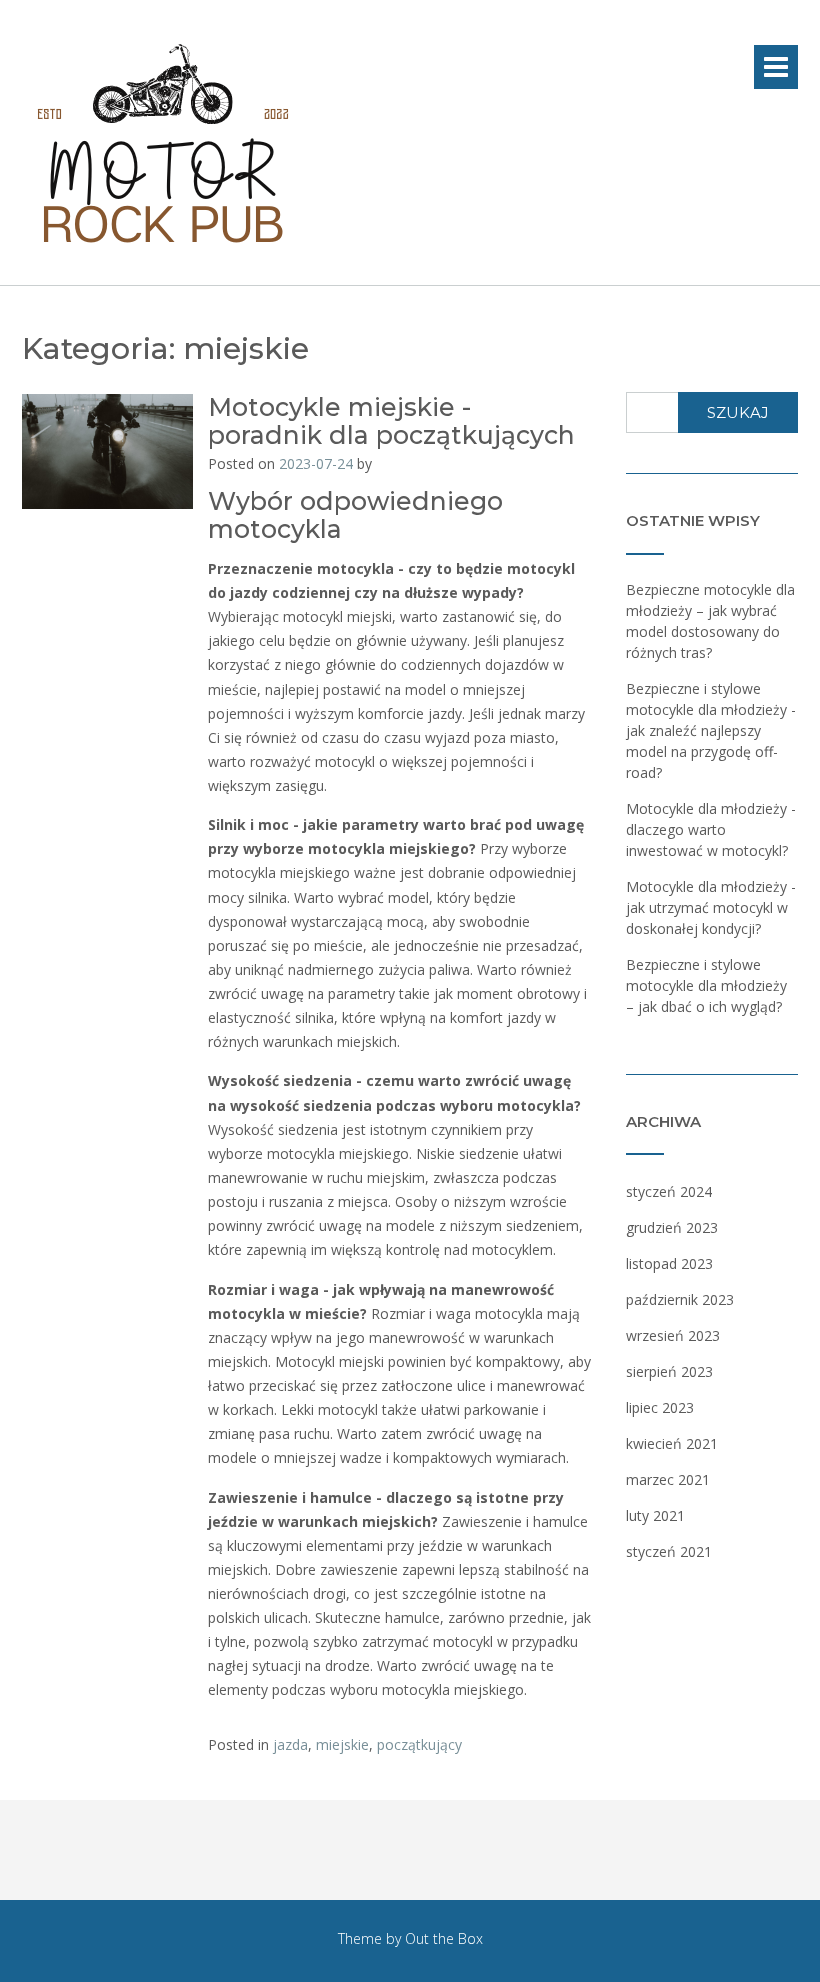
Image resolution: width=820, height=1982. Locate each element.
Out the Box (444, 1938)
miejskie (342, 1744)
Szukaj (738, 412)
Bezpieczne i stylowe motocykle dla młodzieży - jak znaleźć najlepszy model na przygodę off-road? (711, 730)
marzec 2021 (668, 1479)
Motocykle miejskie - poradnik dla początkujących (391, 421)
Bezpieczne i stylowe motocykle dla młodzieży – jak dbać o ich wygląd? (706, 985)
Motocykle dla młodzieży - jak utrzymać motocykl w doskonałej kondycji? (711, 907)
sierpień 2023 (669, 1371)
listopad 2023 (669, 1263)
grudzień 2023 (672, 1227)
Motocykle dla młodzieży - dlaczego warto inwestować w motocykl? (711, 829)
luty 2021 (655, 1515)
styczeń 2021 (669, 1551)
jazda (290, 1744)
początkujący (419, 1744)
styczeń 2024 (669, 1191)
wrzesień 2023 (673, 1335)
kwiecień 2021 (672, 1443)
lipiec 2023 (660, 1407)
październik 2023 (680, 1299)
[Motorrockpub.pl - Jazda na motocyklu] (162, 144)
